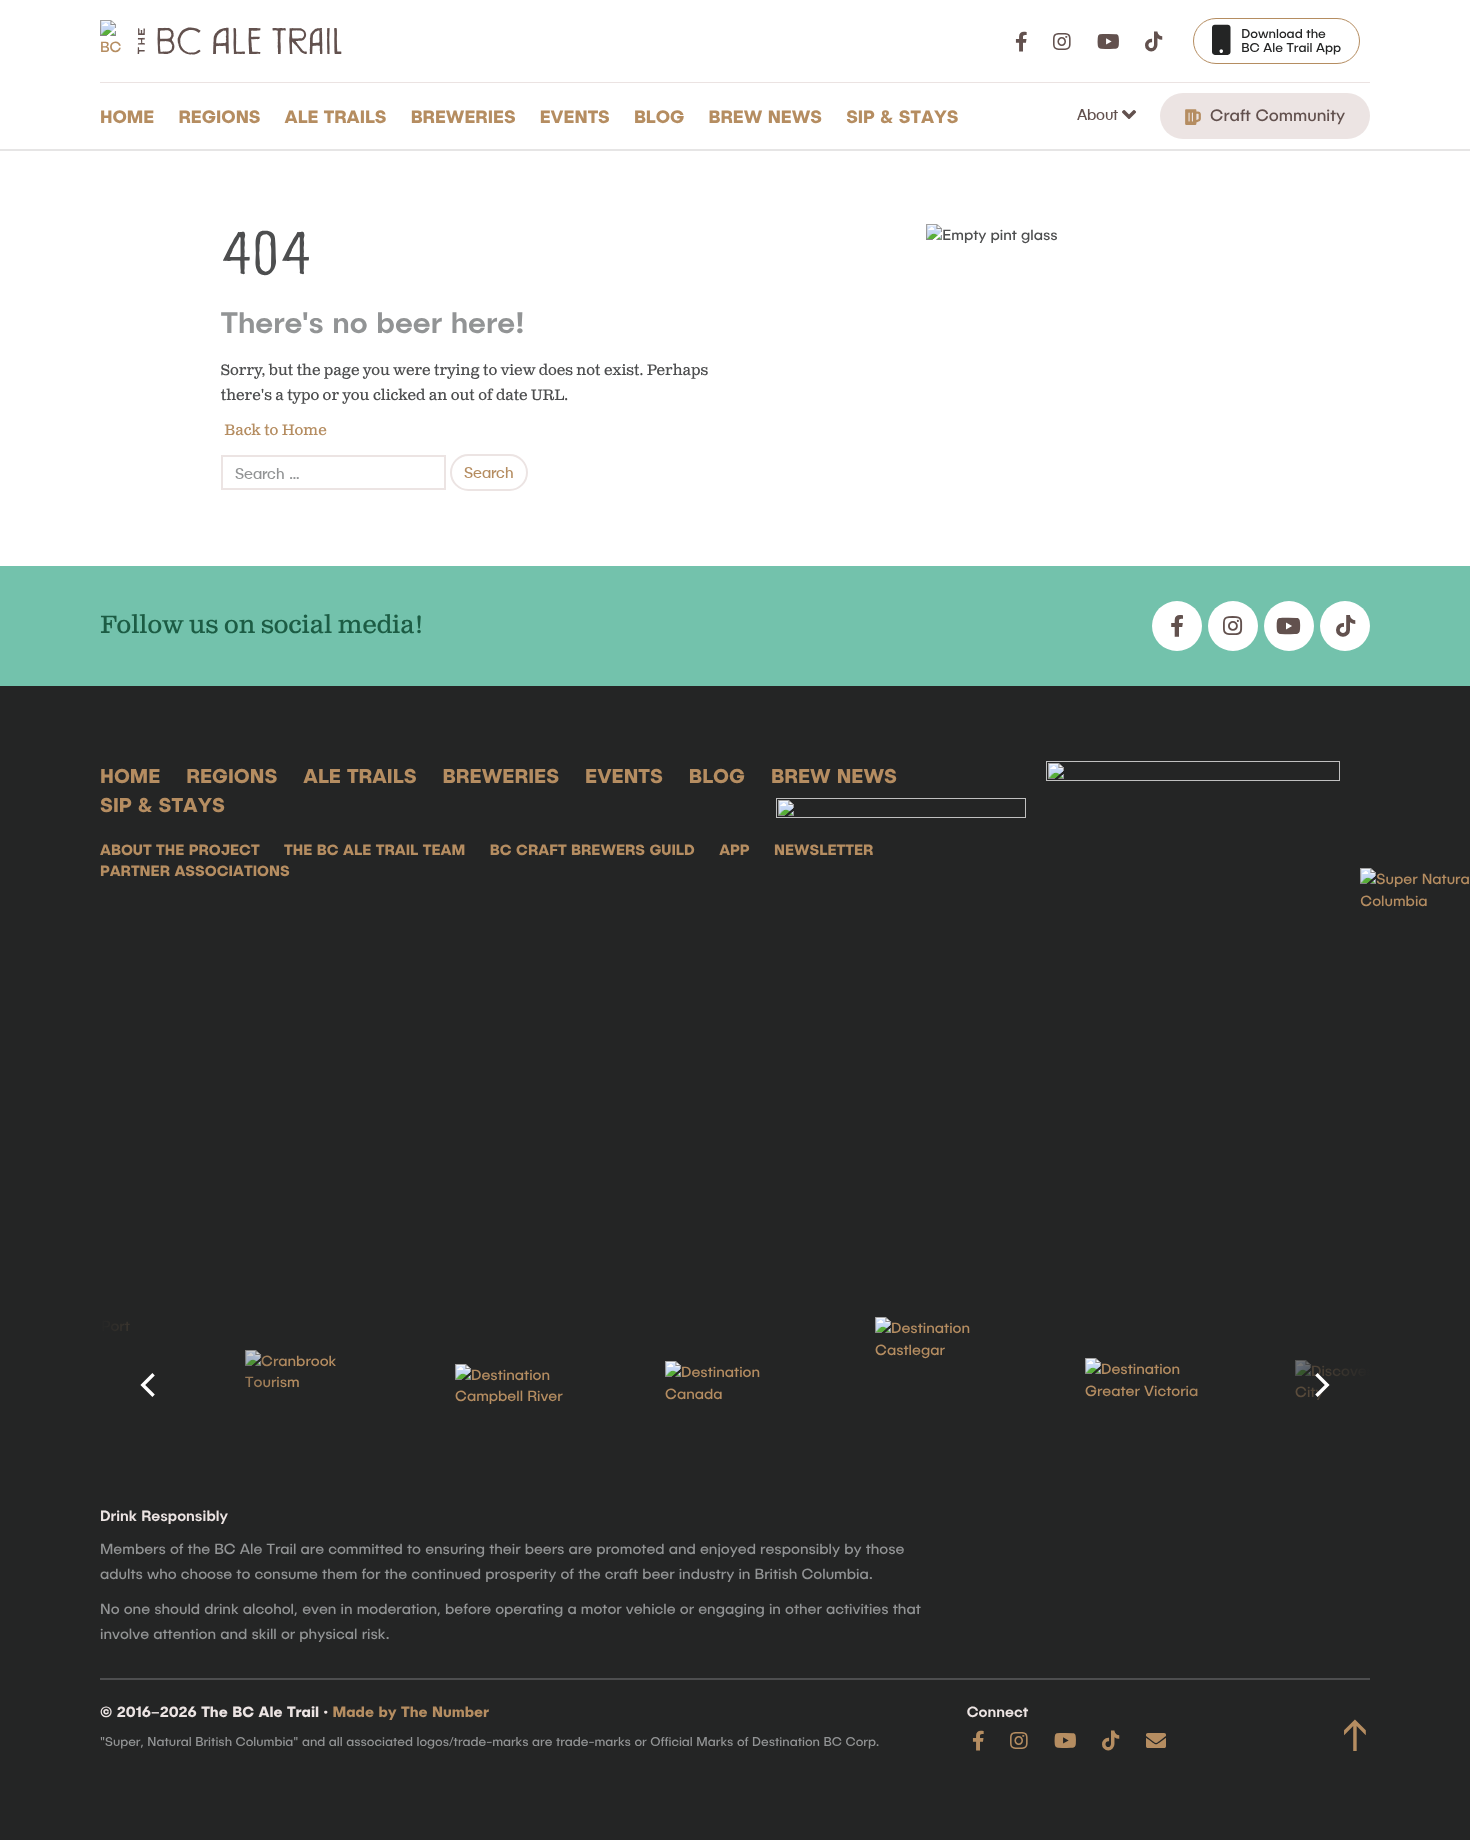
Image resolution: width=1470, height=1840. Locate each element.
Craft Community (1275, 115)
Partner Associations (195, 870)
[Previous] (150, 1385)
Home (127, 116)
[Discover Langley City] (1365, 1385)
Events (575, 116)
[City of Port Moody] (105, 1385)
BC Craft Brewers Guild (592, 849)
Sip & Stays (902, 116)
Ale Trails (336, 116)
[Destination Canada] (735, 1385)
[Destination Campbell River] (525, 1386)
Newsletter (823, 849)
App (734, 849)
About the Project (180, 849)
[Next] (1320, 1385)
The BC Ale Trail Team (374, 849)
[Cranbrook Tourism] (315, 1385)
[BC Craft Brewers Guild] (1193, 1008)
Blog (659, 116)
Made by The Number (411, 1711)
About (1099, 114)
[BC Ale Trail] (901, 1008)
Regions (219, 116)
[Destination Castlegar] (945, 1385)
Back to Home (274, 430)
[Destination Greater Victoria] (1155, 1385)
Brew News (765, 116)
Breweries (463, 116)
